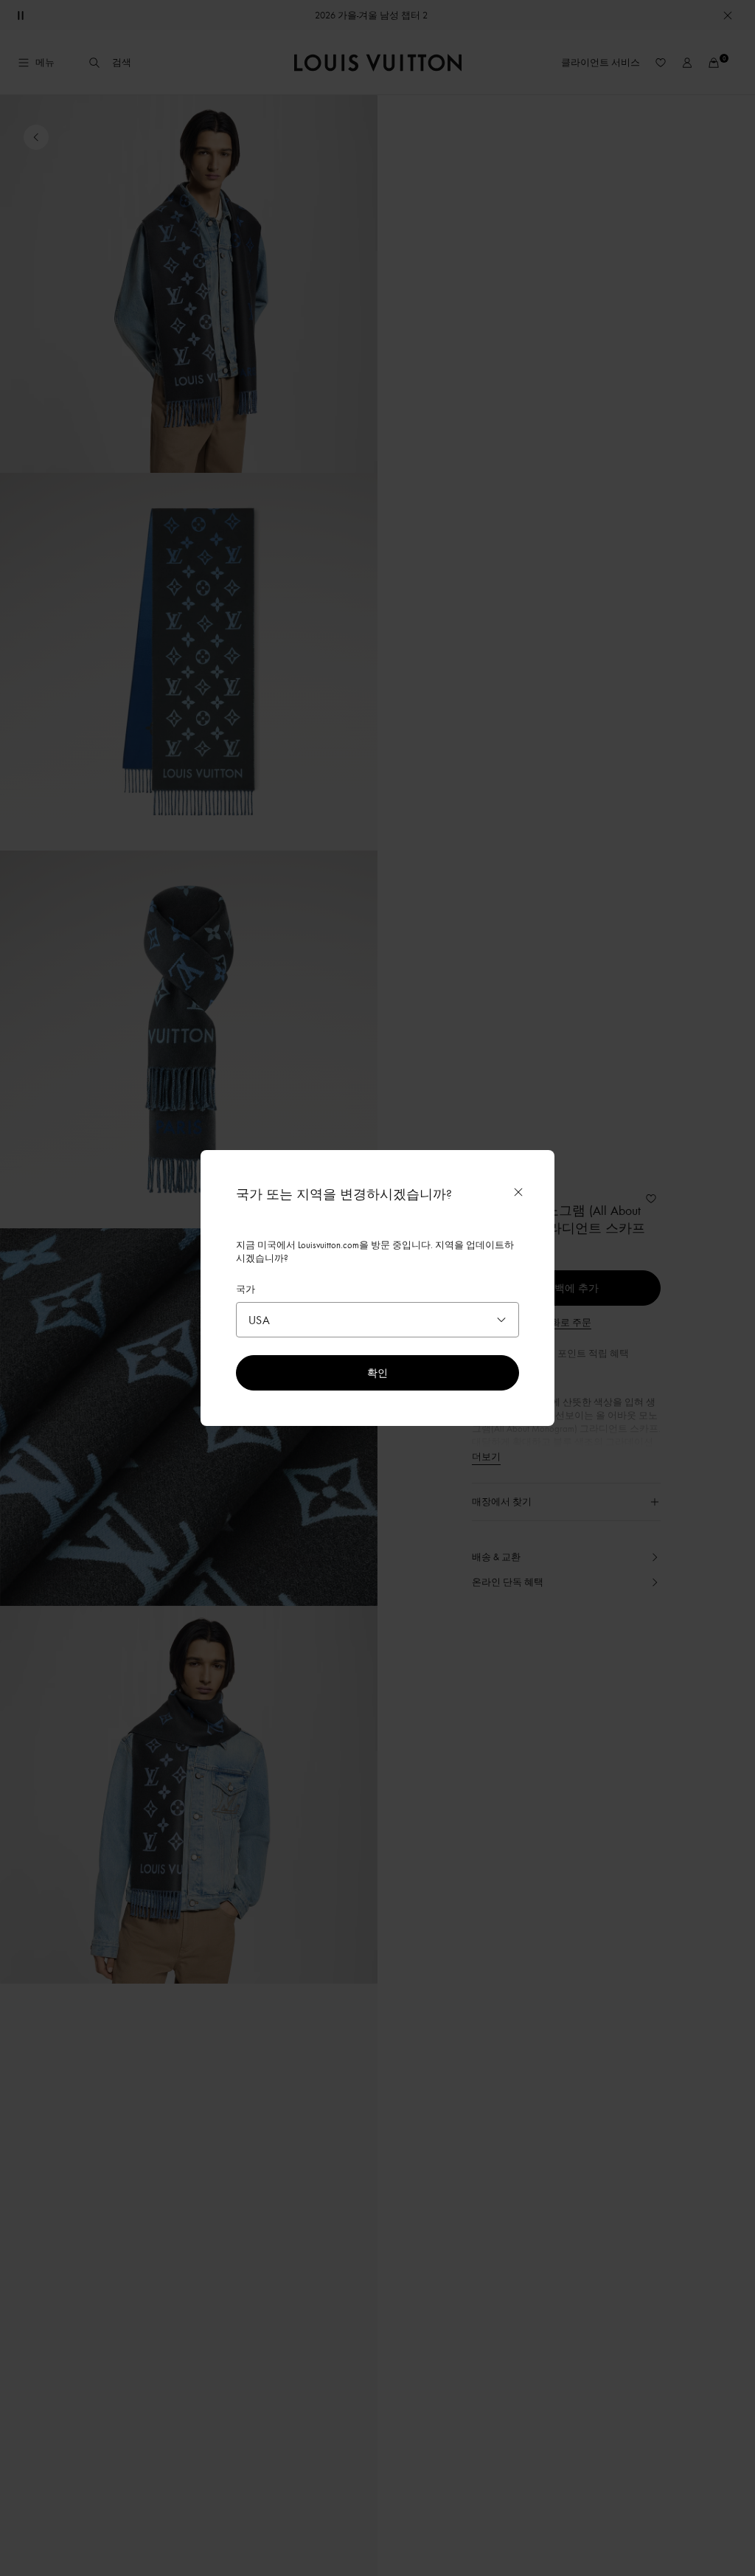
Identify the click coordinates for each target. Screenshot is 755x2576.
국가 (246, 1289)
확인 (377, 1372)
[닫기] (518, 1192)
